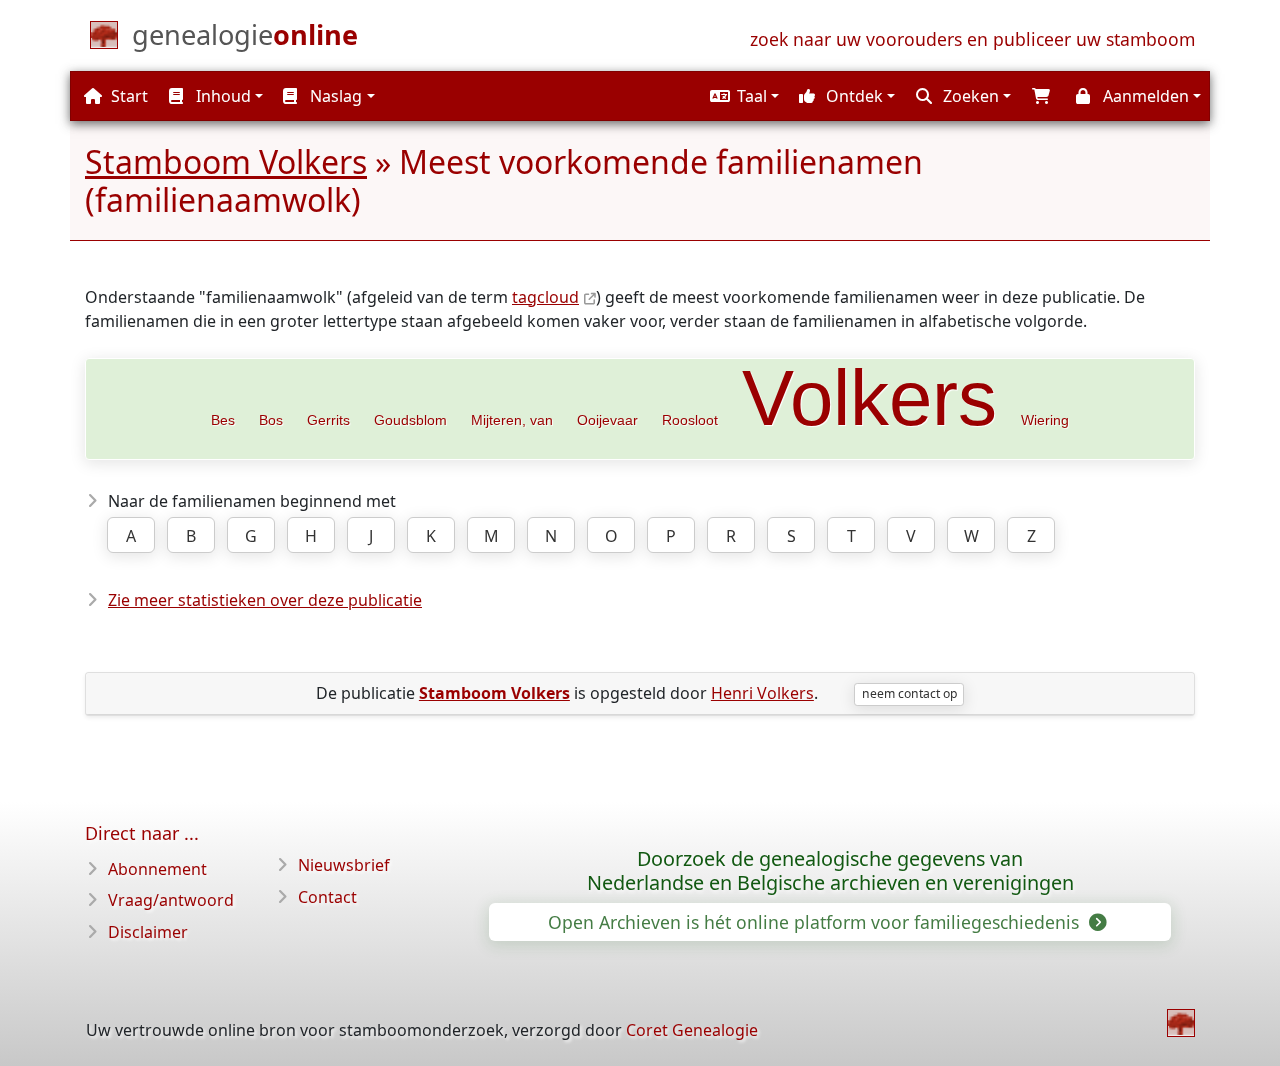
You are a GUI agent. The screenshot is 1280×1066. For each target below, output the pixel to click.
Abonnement (157, 869)
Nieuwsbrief (344, 865)
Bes (223, 420)
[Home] (1181, 1023)
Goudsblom (410, 420)
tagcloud (545, 297)
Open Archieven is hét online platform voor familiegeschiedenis (816, 922)
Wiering (1045, 420)
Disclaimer (148, 932)
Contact (327, 897)
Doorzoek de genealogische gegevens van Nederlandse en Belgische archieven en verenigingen (830, 871)
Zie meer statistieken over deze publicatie (265, 600)
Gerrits (328, 420)
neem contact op (909, 693)
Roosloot (690, 420)
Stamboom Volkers (226, 161)
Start (127, 96)
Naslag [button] (334, 96)
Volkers (869, 398)
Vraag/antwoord (171, 900)
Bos (271, 420)
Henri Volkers (762, 693)
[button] (742, 96)
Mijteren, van (512, 420)
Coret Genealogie (692, 1030)
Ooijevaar (607, 420)
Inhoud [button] (221, 96)
